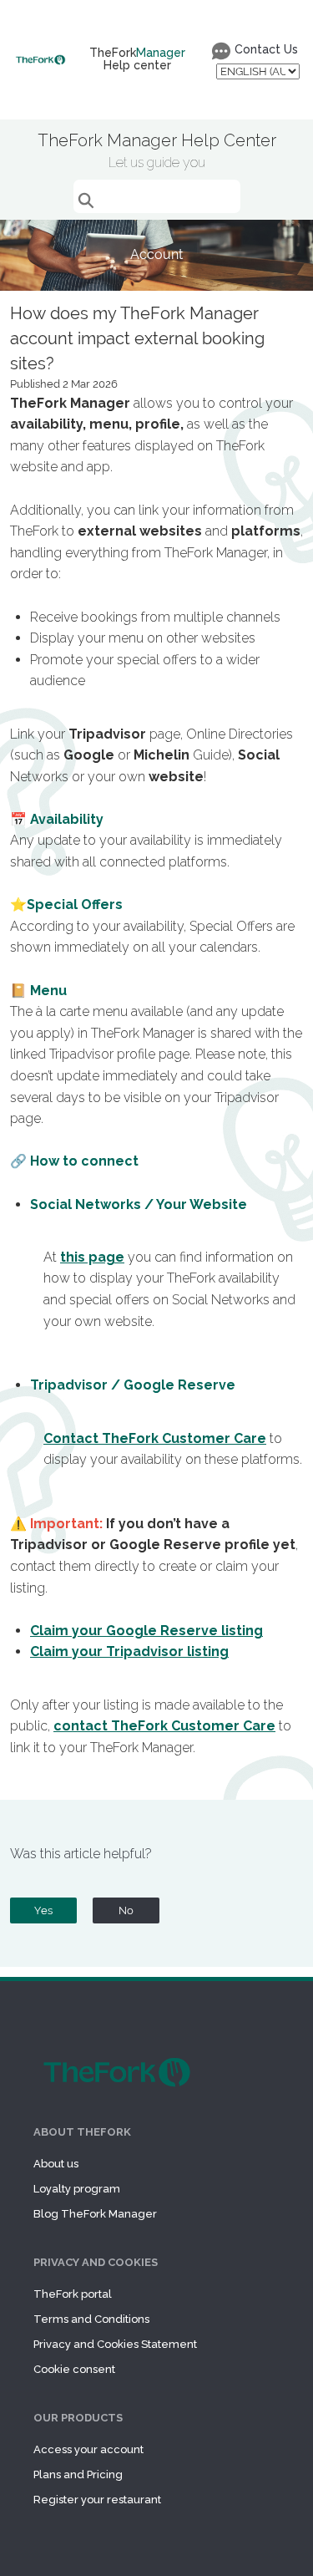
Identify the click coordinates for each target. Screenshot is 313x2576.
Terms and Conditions (91, 2319)
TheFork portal (73, 2294)
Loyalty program (77, 2189)
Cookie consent (74, 2369)
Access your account (88, 2449)
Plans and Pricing (78, 2474)
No (126, 1910)
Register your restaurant (97, 2500)
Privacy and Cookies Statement (115, 2344)
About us (56, 2164)
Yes (43, 1910)
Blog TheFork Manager (95, 2214)
